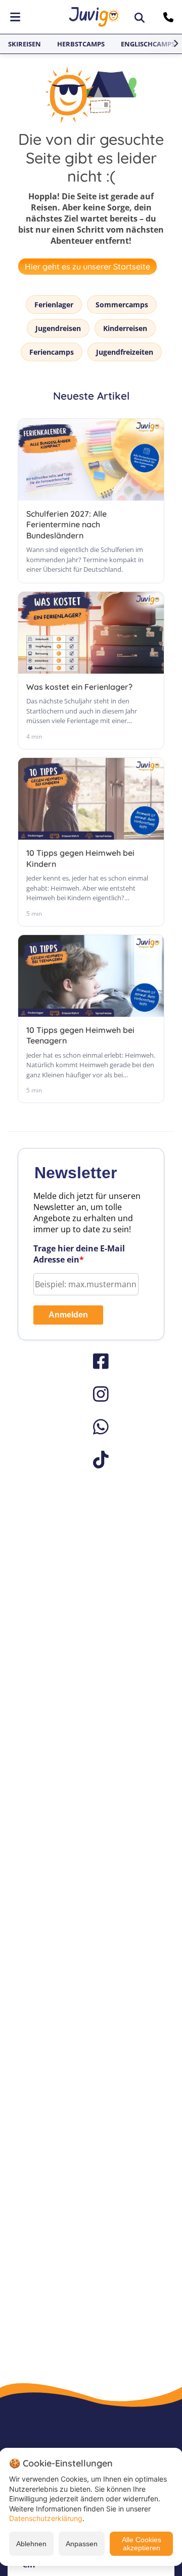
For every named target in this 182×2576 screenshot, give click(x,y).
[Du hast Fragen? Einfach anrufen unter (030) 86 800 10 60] (170, 17)
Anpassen (82, 2544)
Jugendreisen (58, 328)
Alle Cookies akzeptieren (142, 2544)
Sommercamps (122, 305)
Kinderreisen (125, 328)
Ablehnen (31, 2544)
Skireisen (25, 44)
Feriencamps (52, 352)
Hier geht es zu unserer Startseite (87, 266)
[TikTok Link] (91, 1460)
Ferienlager (54, 305)
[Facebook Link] (91, 1361)
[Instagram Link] (91, 1394)
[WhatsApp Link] (91, 1427)
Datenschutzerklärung (46, 2518)
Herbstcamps (81, 44)
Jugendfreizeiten (125, 352)
